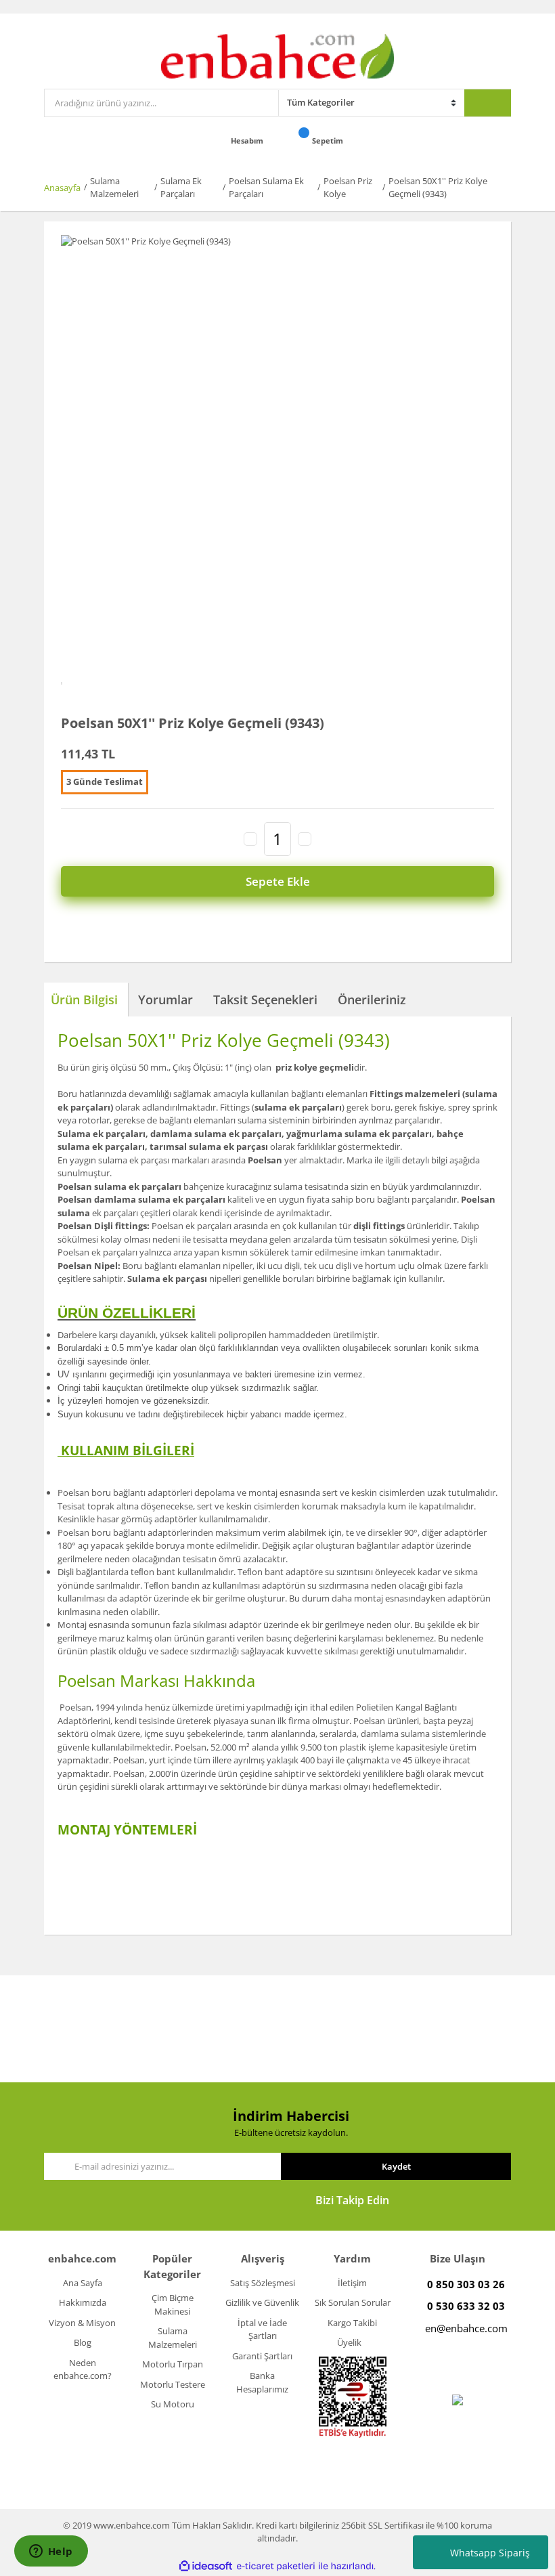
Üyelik (349, 2342)
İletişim (352, 2283)
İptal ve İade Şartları (262, 2330)
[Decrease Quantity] (250, 839)
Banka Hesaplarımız (262, 2382)
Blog (83, 2342)
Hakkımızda (83, 2302)
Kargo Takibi (352, 2323)
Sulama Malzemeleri (173, 2338)
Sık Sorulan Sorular (353, 2302)
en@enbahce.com (466, 2328)
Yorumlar (165, 1000)
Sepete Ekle (278, 881)
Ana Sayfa (83, 2283)
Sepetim (329, 141)
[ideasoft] (206, 2567)
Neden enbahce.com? (83, 2369)
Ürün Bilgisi (84, 1000)
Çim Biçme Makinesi (173, 2304)
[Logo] (278, 55)
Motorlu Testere (173, 2384)
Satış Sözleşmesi (263, 2283)
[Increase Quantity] (305, 839)
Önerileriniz (372, 1000)
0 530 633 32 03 (466, 2306)
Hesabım (248, 141)
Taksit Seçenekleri (265, 1000)
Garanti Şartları (262, 2356)
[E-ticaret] (276, 2567)
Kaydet (396, 2166)
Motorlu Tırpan (173, 2364)
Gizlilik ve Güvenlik (262, 2302)
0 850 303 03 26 (466, 2284)
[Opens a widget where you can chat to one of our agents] (51, 2552)
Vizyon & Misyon (82, 2323)
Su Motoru (173, 2404)
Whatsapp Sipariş (490, 2553)
